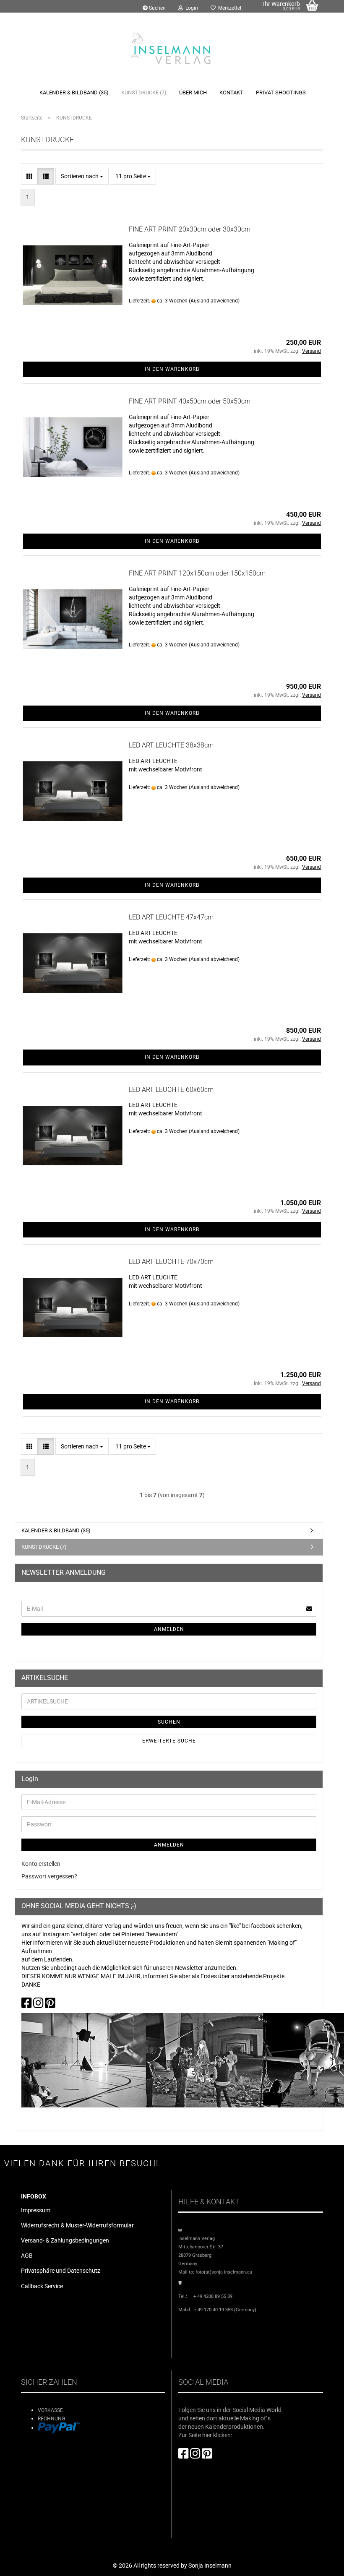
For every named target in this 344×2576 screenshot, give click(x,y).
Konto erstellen (41, 1864)
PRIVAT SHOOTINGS (281, 92)
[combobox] (82, 176)
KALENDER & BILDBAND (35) (74, 92)
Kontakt (231, 92)
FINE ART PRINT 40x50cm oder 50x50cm (190, 401)
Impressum (36, 2210)
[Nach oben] (321, 2563)
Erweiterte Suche (169, 1741)
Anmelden (169, 1629)
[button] (29, 176)
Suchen (157, 8)
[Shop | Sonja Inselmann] (172, 48)
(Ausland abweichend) (214, 301)
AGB (27, 2256)
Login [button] (190, 8)
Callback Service (42, 2286)
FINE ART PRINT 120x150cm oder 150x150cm (197, 573)
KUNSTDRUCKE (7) (144, 92)
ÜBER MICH (193, 92)
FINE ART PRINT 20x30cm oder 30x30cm (190, 229)
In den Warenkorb (172, 369)
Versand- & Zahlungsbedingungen (65, 2240)
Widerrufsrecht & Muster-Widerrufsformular (77, 2225)
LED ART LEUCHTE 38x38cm (171, 745)
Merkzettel (228, 8)
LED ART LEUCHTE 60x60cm (171, 1090)
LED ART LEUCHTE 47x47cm (171, 917)
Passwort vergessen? (49, 1876)
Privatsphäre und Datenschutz (61, 2271)
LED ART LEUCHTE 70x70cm (171, 1262)
